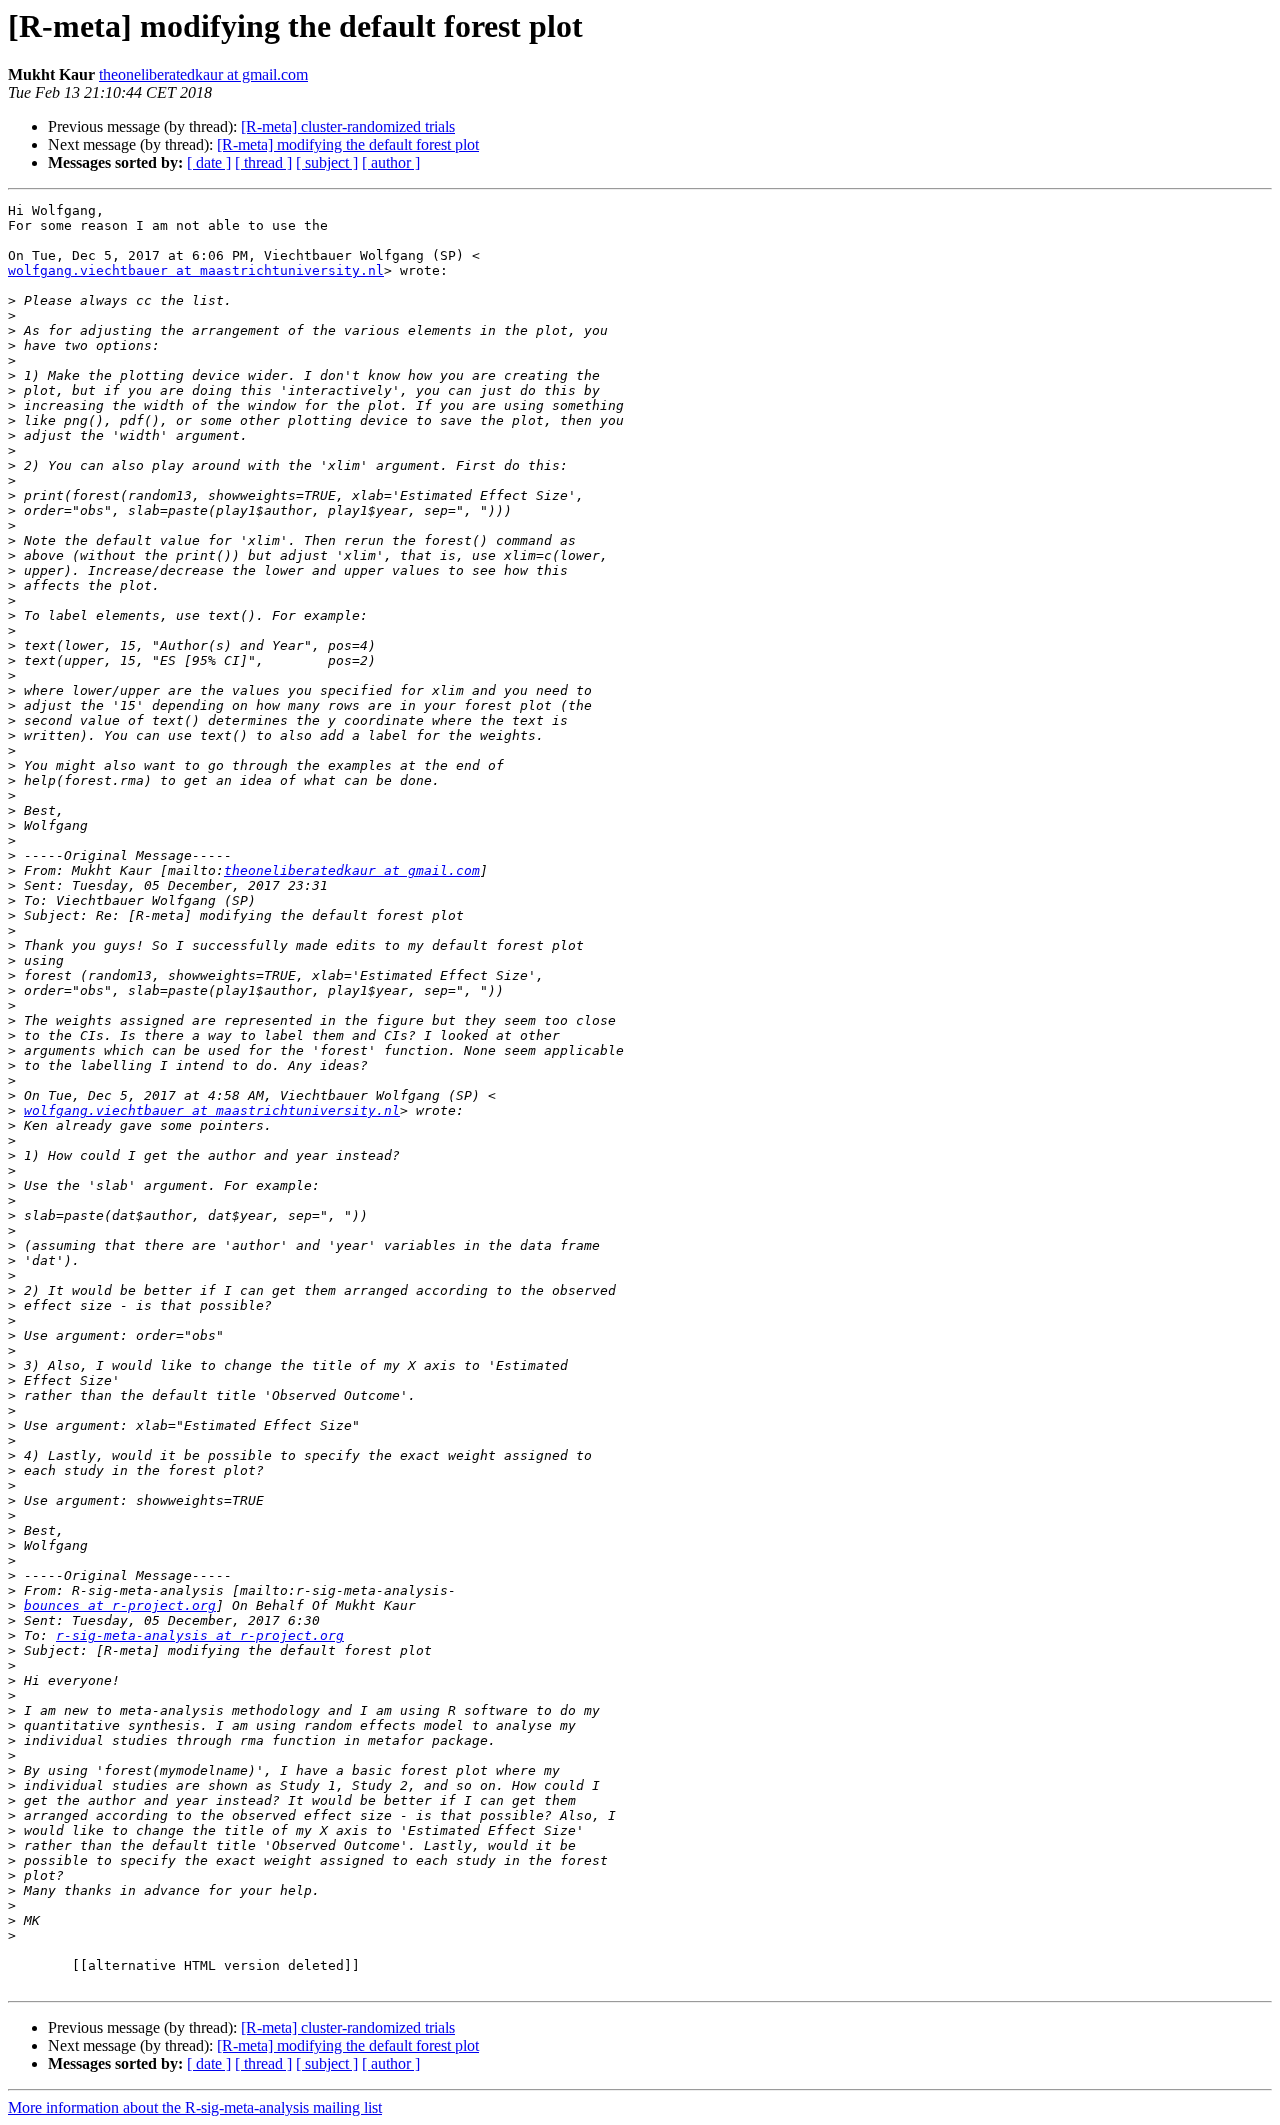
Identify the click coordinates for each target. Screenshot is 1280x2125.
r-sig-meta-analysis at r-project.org (200, 1635)
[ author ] (391, 162)
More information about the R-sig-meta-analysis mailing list (195, 2107)
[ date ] (209, 162)
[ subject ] (327, 162)
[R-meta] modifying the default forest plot (348, 144)
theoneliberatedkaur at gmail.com (203, 74)
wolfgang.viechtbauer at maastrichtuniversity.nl (196, 270)
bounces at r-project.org (120, 1605)
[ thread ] (263, 162)
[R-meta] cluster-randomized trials (348, 126)
